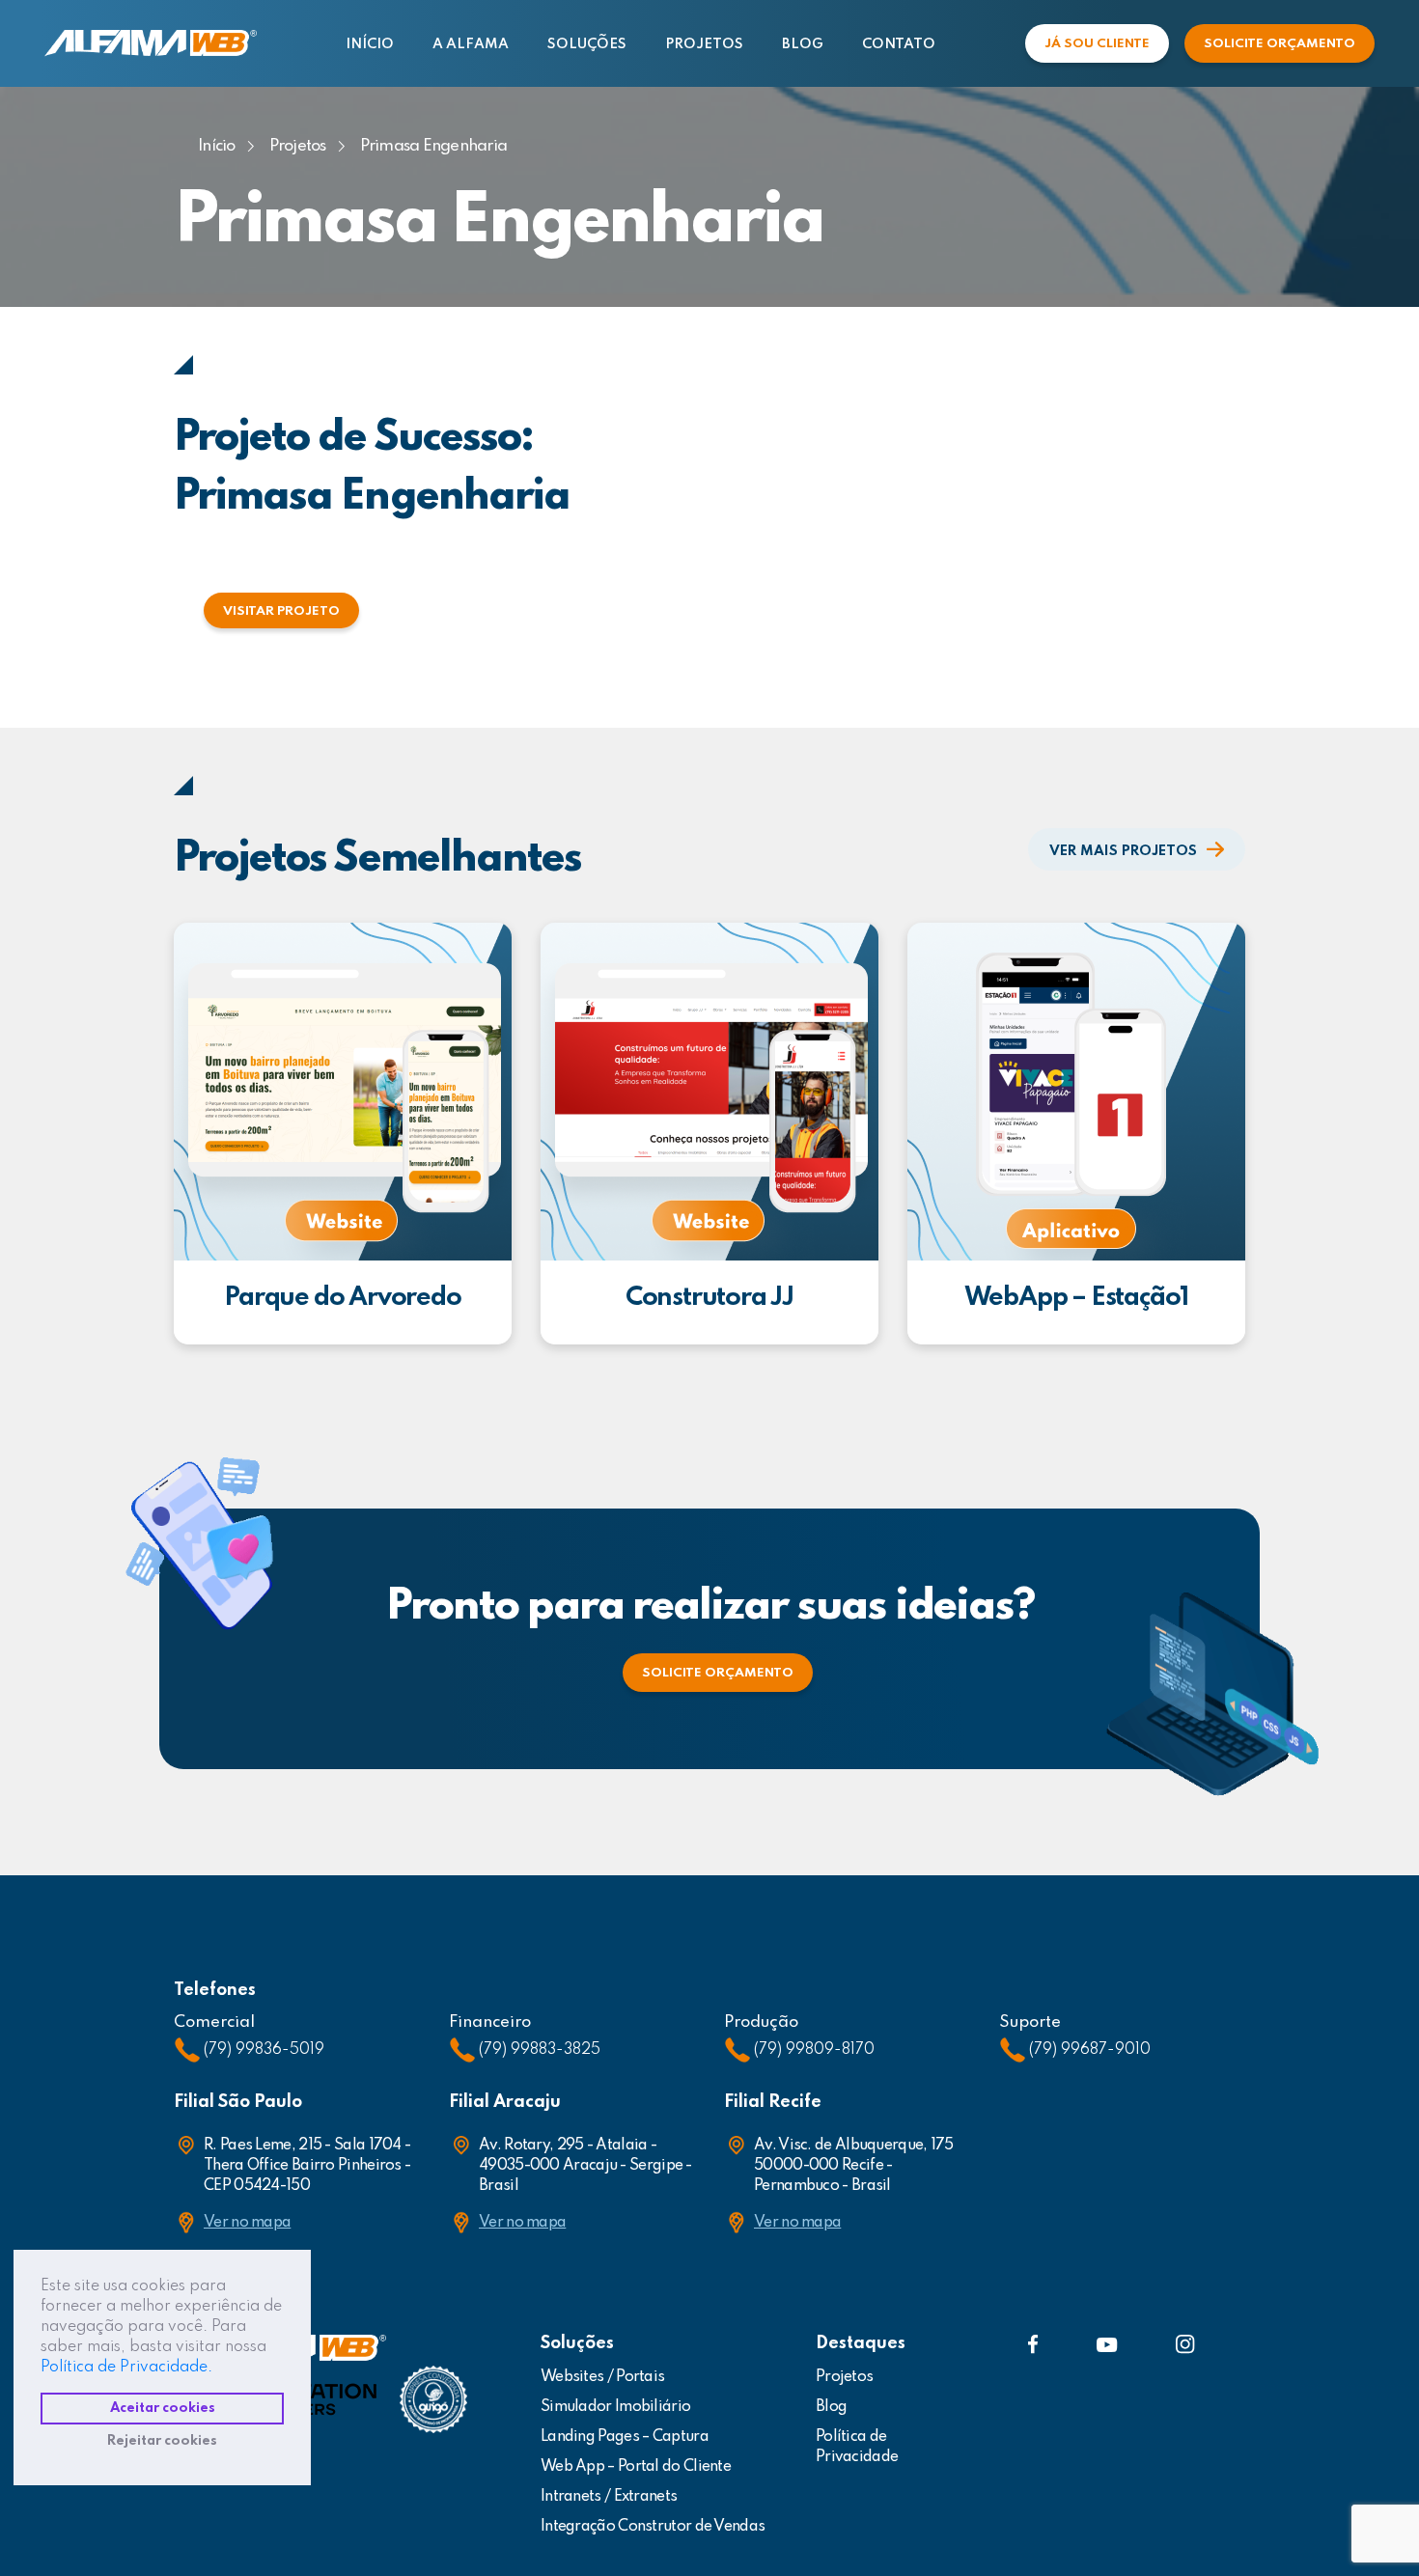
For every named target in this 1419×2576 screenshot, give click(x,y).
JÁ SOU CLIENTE (1097, 44)
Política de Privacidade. (126, 2368)
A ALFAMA (471, 44)
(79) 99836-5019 (264, 2050)
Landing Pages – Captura (625, 2437)
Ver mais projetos (1123, 851)
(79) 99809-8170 (814, 2050)
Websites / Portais (602, 2377)
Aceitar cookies (163, 2408)
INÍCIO (370, 44)
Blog (831, 2407)
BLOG (803, 44)
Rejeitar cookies (162, 2441)
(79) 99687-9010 (1090, 2050)
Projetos (298, 146)
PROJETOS (704, 44)
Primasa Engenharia (434, 146)
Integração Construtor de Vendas (653, 2527)
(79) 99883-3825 (540, 2050)
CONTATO (899, 44)
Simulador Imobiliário (615, 2407)
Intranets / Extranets (609, 2497)
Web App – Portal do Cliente (636, 2467)
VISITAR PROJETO (281, 611)
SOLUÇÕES (587, 44)
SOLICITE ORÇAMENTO (1280, 44)
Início (217, 146)
